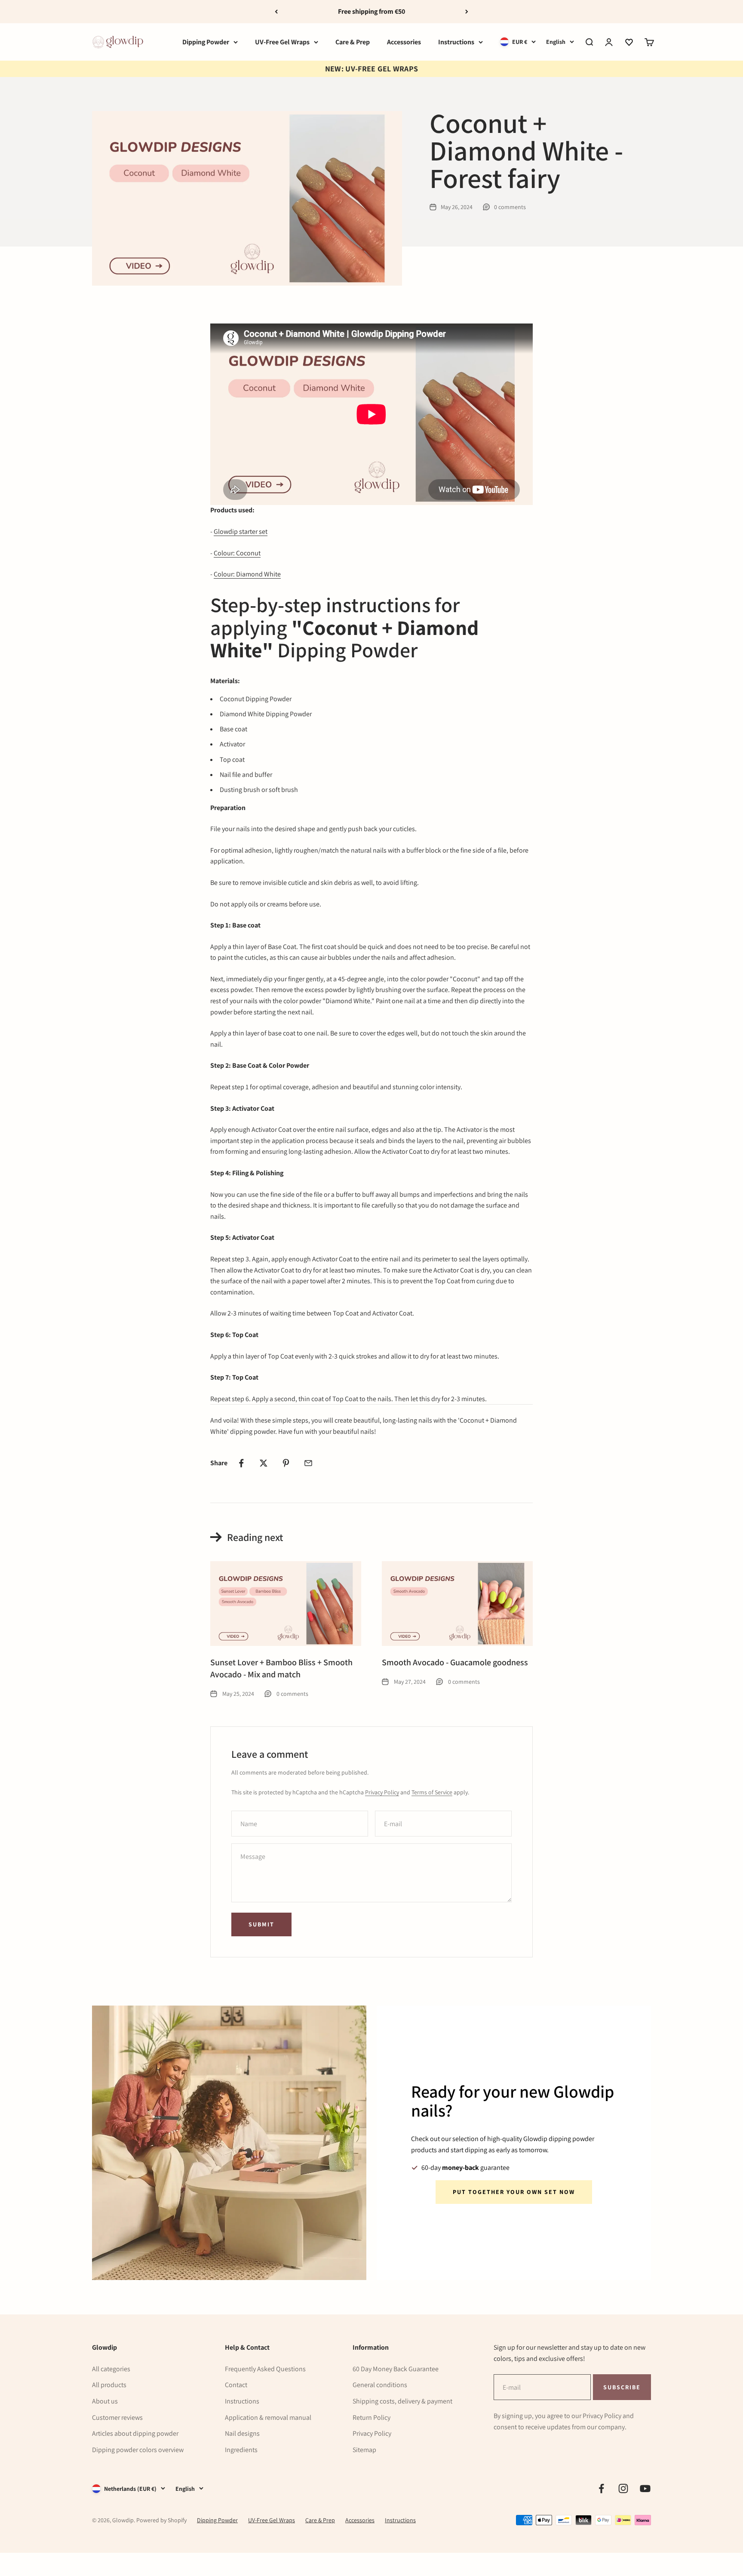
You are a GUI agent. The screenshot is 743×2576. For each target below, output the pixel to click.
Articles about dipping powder (135, 2433)
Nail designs (242, 2433)
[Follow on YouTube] (645, 2488)
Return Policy (371, 2417)
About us (105, 2401)
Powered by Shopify (161, 2520)
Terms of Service (432, 1792)
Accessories (404, 42)
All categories (111, 2369)
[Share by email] (308, 1463)
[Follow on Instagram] (623, 2488)
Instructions (456, 42)
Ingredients (241, 2450)
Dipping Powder (206, 42)
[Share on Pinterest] (286, 1463)
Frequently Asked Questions (265, 2369)
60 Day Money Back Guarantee (396, 2369)
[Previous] (276, 12)
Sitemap (364, 2450)
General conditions (380, 2385)
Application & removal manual (268, 2417)
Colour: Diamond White (247, 574)
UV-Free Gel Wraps (282, 42)
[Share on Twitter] (264, 1463)
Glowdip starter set (241, 532)
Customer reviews (117, 2417)
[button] (629, 42)
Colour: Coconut (237, 553)
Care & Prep (353, 42)
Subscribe (622, 2387)
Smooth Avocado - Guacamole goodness (455, 1662)
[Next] (467, 12)
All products (109, 2385)
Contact (236, 2385)
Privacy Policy (382, 1792)
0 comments (510, 207)
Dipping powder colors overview (138, 2450)
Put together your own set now (514, 2192)
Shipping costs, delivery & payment (402, 2401)
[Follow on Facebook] (601, 2488)
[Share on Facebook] (241, 1463)
